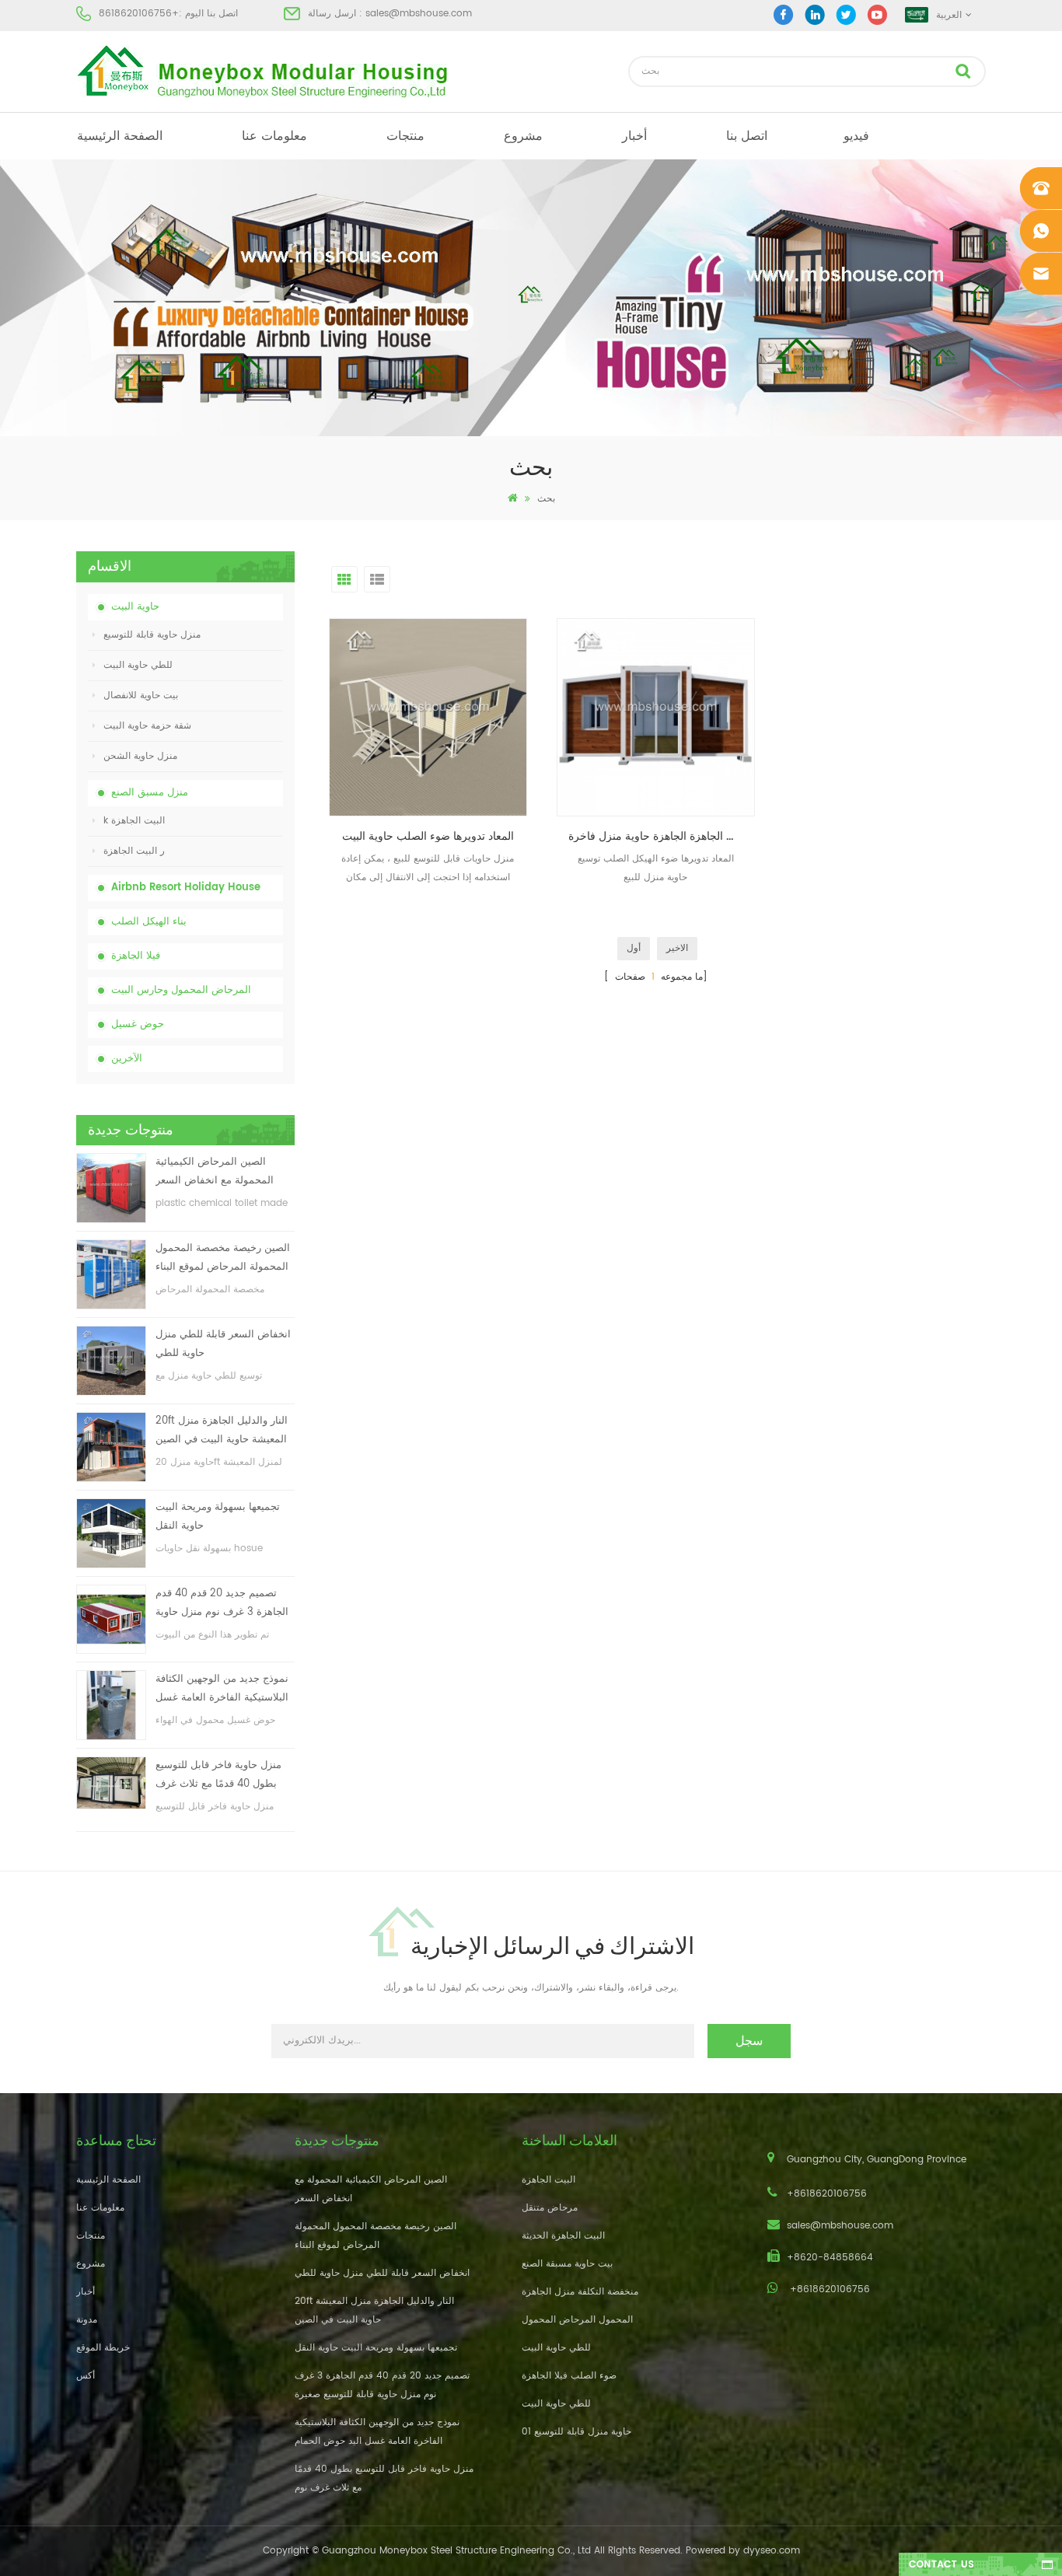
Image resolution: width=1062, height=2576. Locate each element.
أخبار (634, 136)
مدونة (87, 2320)
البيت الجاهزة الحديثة (563, 2236)
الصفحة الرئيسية (120, 136)
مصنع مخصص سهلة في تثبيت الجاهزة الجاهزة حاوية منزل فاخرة (662, 836)
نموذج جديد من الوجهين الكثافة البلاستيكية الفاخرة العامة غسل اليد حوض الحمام (222, 1689)
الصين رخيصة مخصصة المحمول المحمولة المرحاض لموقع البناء (223, 1258)
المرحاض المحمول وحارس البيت (181, 990)
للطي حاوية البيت (138, 665)
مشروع (523, 136)
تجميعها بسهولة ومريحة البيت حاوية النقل (218, 1517)
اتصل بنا (747, 136)
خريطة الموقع (103, 2348)
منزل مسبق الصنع (150, 793)
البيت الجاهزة (548, 2180)
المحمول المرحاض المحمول (577, 2320)
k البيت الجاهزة (134, 821)
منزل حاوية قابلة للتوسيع (152, 635)
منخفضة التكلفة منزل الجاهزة (580, 2292)
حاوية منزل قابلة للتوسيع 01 (576, 2432)
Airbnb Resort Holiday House (186, 888)
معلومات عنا (274, 136)
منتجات (405, 136)
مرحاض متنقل (550, 2208)
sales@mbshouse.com (419, 14)
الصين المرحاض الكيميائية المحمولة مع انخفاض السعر (215, 1171)
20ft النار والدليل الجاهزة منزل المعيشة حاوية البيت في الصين (222, 1430)
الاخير (677, 948)
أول (634, 948)
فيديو (856, 136)
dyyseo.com (772, 2551)
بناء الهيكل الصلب (149, 922)
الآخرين (127, 1059)
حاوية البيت (135, 607)
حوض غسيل (138, 1024)
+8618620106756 (139, 14)
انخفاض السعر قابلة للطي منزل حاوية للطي (223, 1344)
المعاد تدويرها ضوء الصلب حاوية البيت (428, 836)
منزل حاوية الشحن (140, 756)
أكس (86, 2376)
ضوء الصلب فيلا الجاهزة (569, 2376)
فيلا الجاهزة (136, 956)
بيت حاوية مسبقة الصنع (567, 2264)
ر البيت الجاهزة (134, 851)
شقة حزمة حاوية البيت (147, 726)
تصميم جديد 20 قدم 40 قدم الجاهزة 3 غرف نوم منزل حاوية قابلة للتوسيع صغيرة (222, 1604)
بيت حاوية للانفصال (141, 696)
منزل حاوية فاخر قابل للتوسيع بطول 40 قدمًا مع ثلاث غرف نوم (218, 1776)
